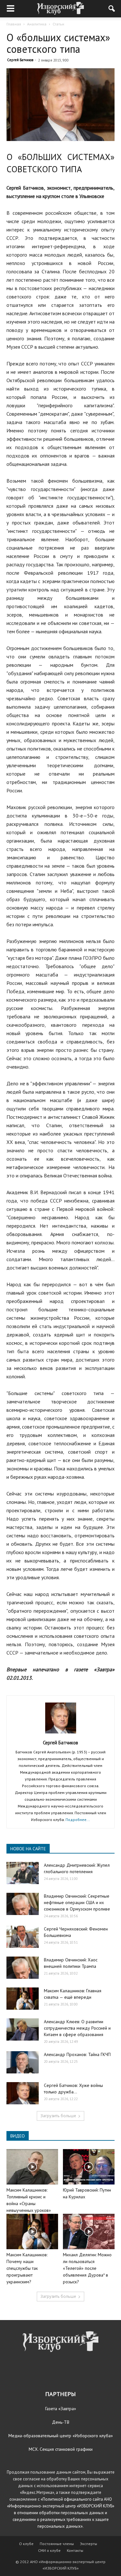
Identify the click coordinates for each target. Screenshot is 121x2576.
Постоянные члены (57, 2544)
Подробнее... (78, 1820)
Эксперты (89, 2544)
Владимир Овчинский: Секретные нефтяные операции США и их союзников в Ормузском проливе (77, 1902)
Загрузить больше (58, 2116)
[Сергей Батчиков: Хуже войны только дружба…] (23, 2093)
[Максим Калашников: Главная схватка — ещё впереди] (23, 1999)
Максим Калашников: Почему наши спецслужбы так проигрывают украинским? (27, 2268)
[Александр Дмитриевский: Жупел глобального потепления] (23, 1873)
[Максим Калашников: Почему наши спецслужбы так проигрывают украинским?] (32, 2232)
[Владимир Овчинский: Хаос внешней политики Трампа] (23, 1968)
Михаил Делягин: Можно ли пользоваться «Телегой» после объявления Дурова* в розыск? (87, 2268)
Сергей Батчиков (20, 60)
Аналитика (37, 24)
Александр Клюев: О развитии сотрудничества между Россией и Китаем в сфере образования (77, 2028)
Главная (14, 24)
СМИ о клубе (49, 2550)
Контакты (75, 2550)
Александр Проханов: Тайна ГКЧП (77, 2054)
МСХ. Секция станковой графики (61, 2449)
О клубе (26, 2544)
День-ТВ (61, 2422)
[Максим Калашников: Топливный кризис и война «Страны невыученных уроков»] (32, 2167)
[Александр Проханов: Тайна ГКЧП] (23, 2062)
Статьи (58, 24)
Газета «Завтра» (61, 2409)
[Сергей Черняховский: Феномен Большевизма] (23, 1937)
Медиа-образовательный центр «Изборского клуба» (61, 2436)
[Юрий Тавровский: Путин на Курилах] (89, 2167)
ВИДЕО (18, 2136)
